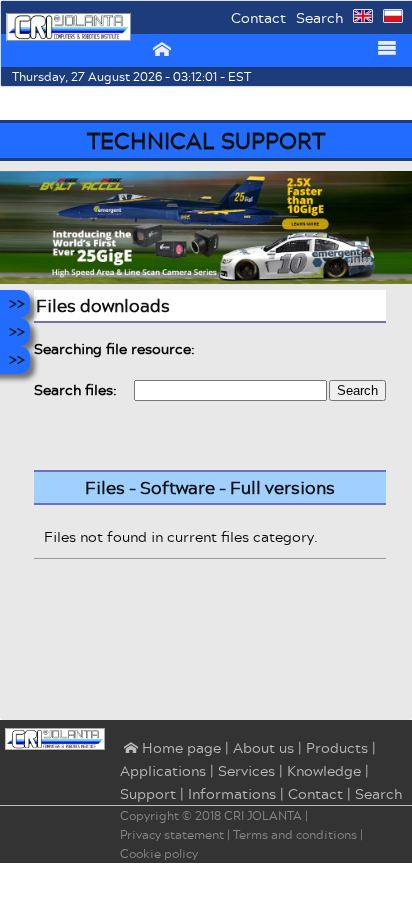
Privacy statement (172, 834)
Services (246, 770)
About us (263, 747)
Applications (163, 770)
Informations (232, 793)
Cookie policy (159, 853)
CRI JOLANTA (263, 815)
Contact (258, 17)
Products (337, 747)
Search (319, 17)
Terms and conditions (295, 834)
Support (148, 793)
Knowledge (324, 770)
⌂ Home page (170, 749)
